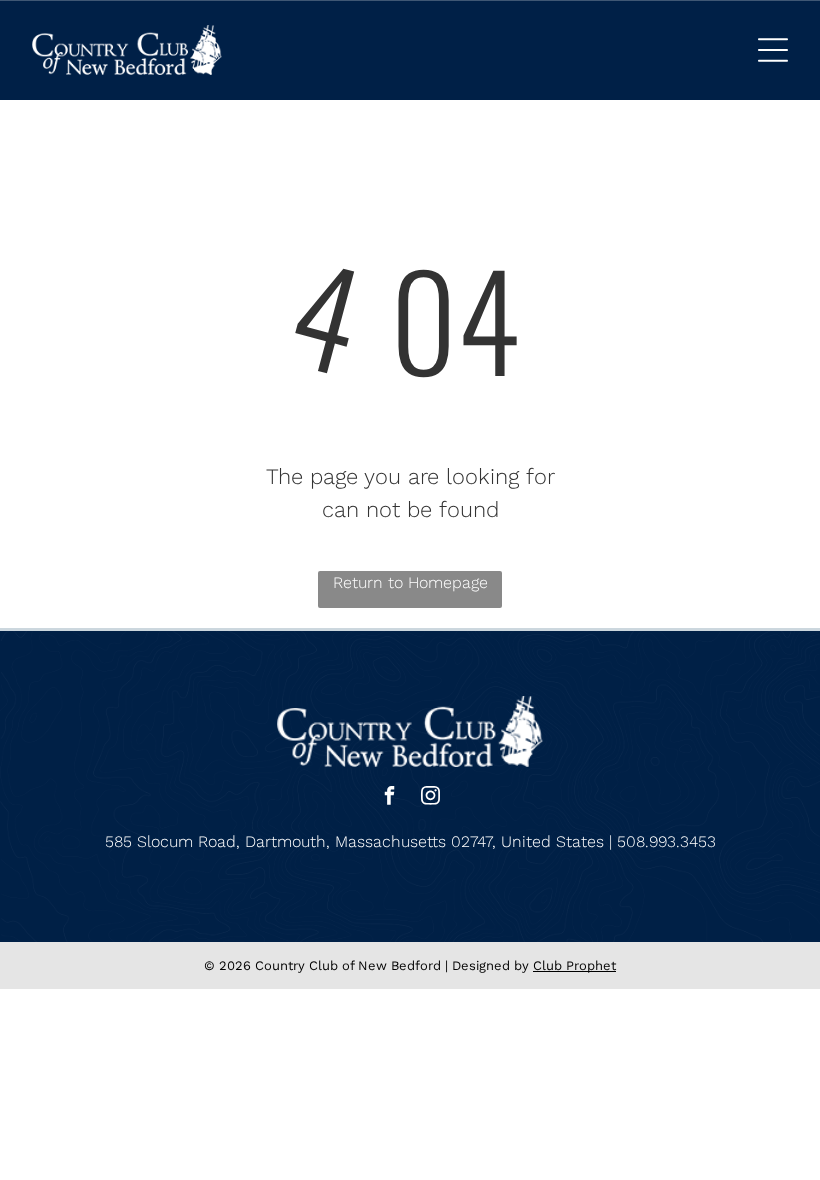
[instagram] (431, 798)
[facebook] (390, 798)
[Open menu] (773, 50)
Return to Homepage (410, 582)
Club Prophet (574, 965)
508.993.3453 (666, 841)
